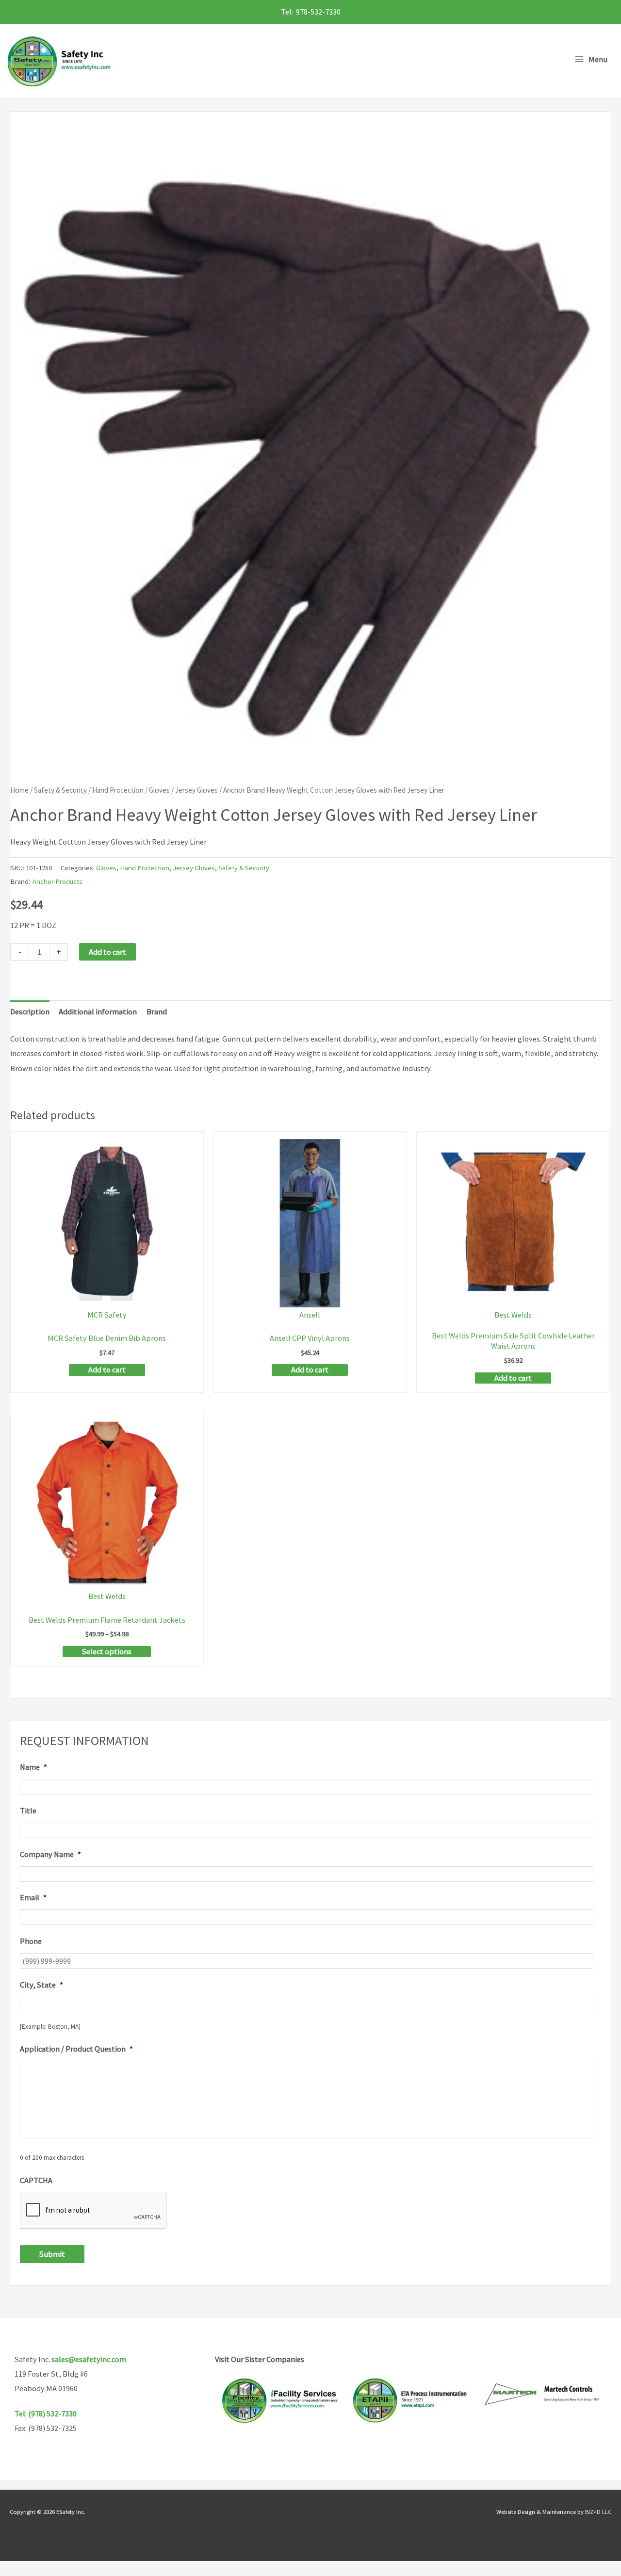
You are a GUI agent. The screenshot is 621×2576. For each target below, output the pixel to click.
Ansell (310, 1315)
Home (19, 790)
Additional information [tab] (98, 1011)
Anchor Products (57, 881)
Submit (52, 2254)
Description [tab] (30, 1011)
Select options (107, 1651)
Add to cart (107, 952)
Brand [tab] (157, 1011)
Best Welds (513, 1315)
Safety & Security (60, 790)
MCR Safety (107, 1315)
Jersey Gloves (196, 790)
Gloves (159, 790)
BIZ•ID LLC (598, 2511)
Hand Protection (118, 790)
